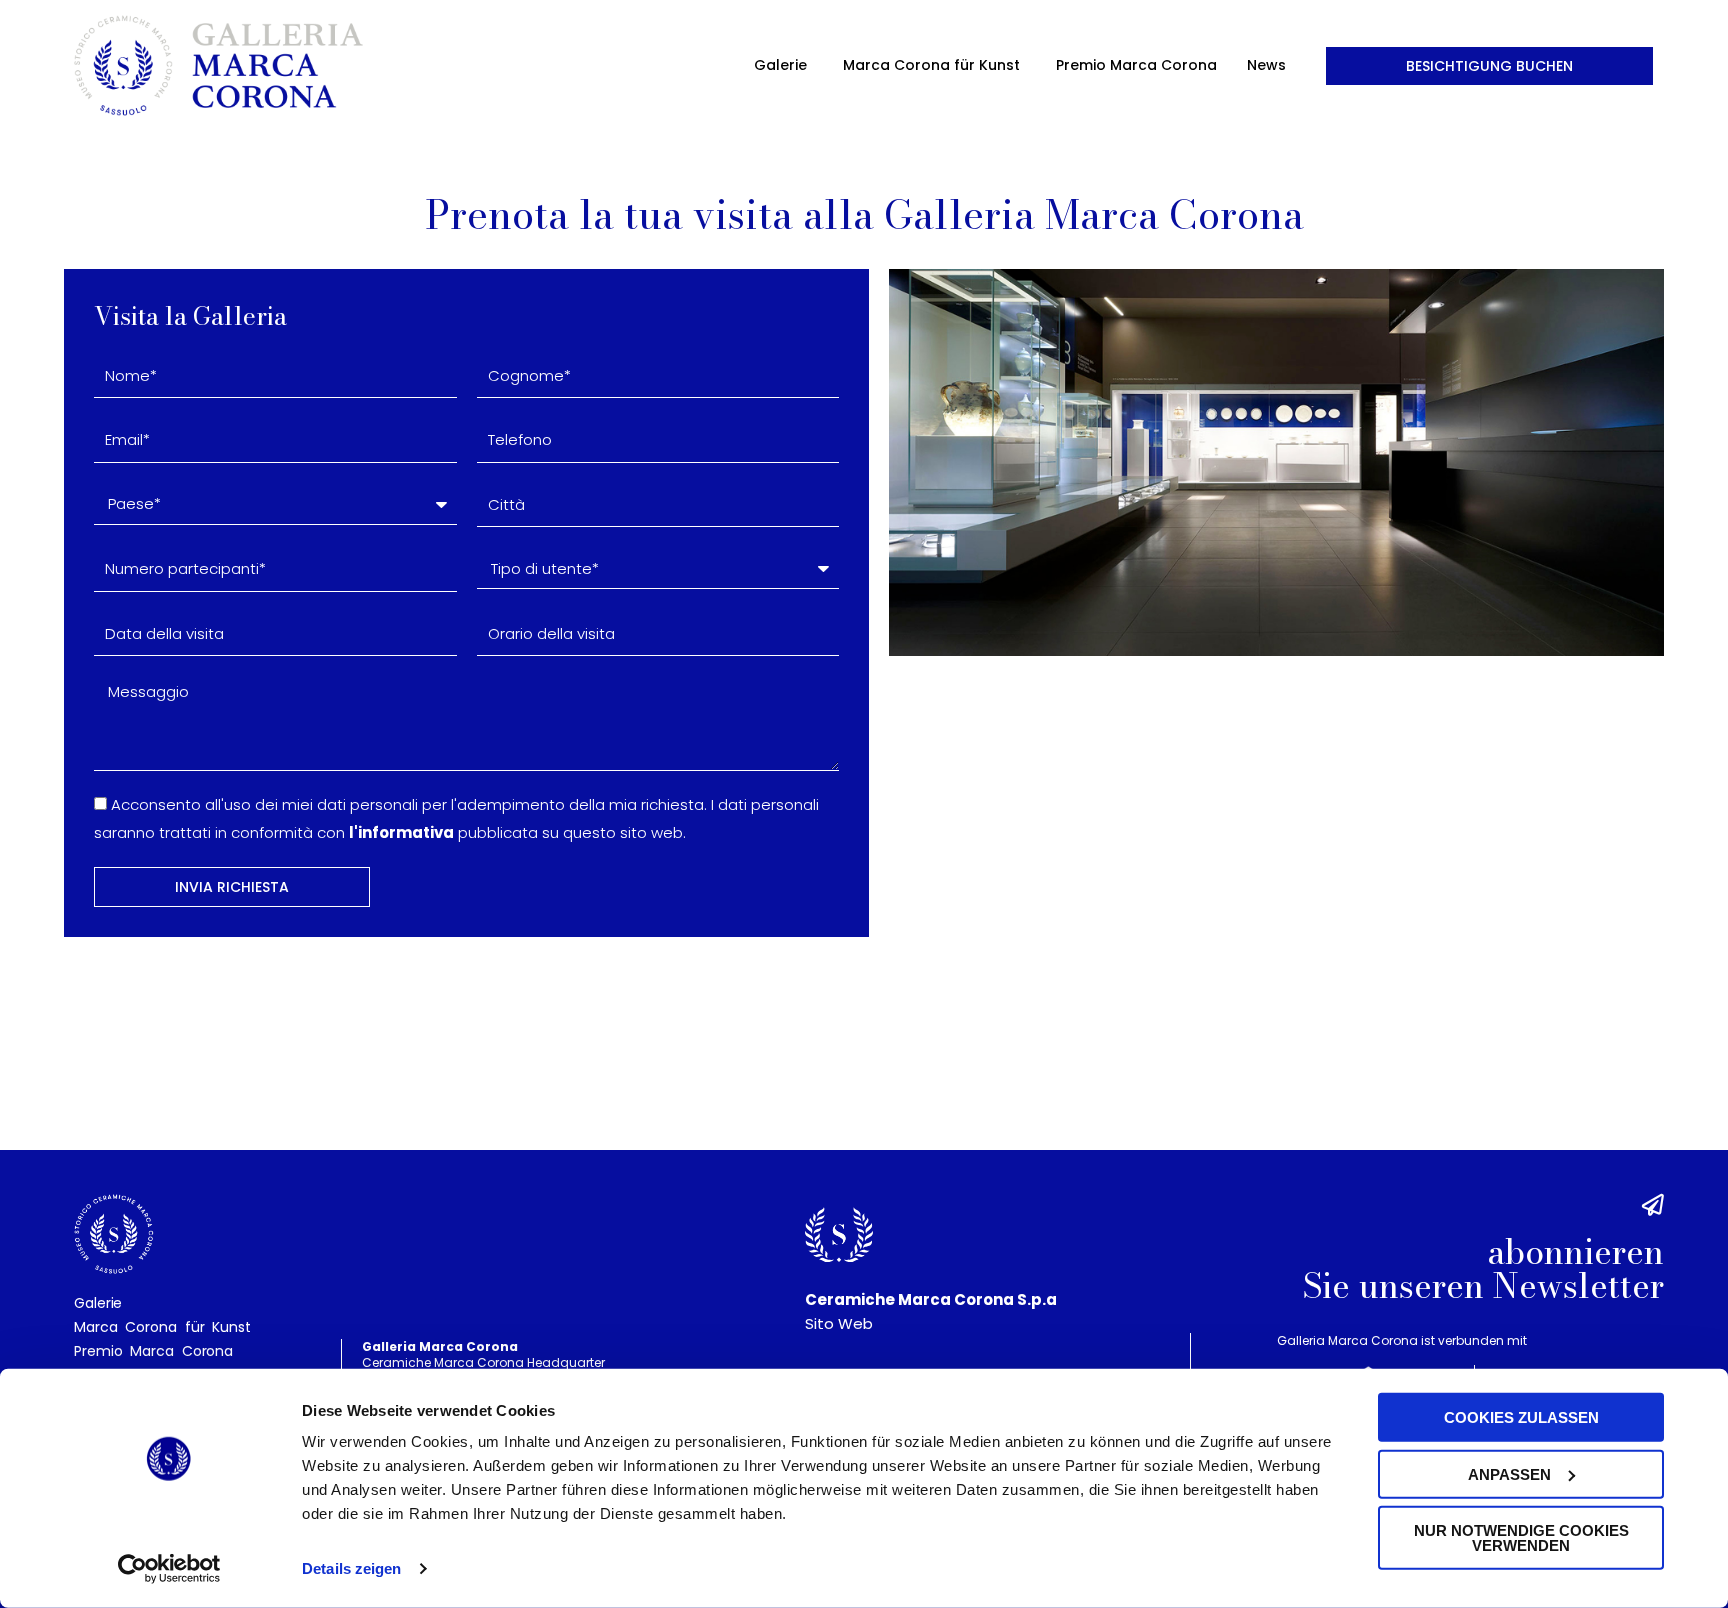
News (1266, 65)
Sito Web (839, 1323)
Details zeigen (351, 1568)
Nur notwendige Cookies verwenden (1521, 1538)
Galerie (780, 65)
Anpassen (1509, 1473)
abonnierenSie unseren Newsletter (1483, 1269)
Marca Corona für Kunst (931, 65)
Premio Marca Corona (1136, 65)
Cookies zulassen (1521, 1417)
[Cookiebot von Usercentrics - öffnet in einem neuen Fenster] (169, 1569)
